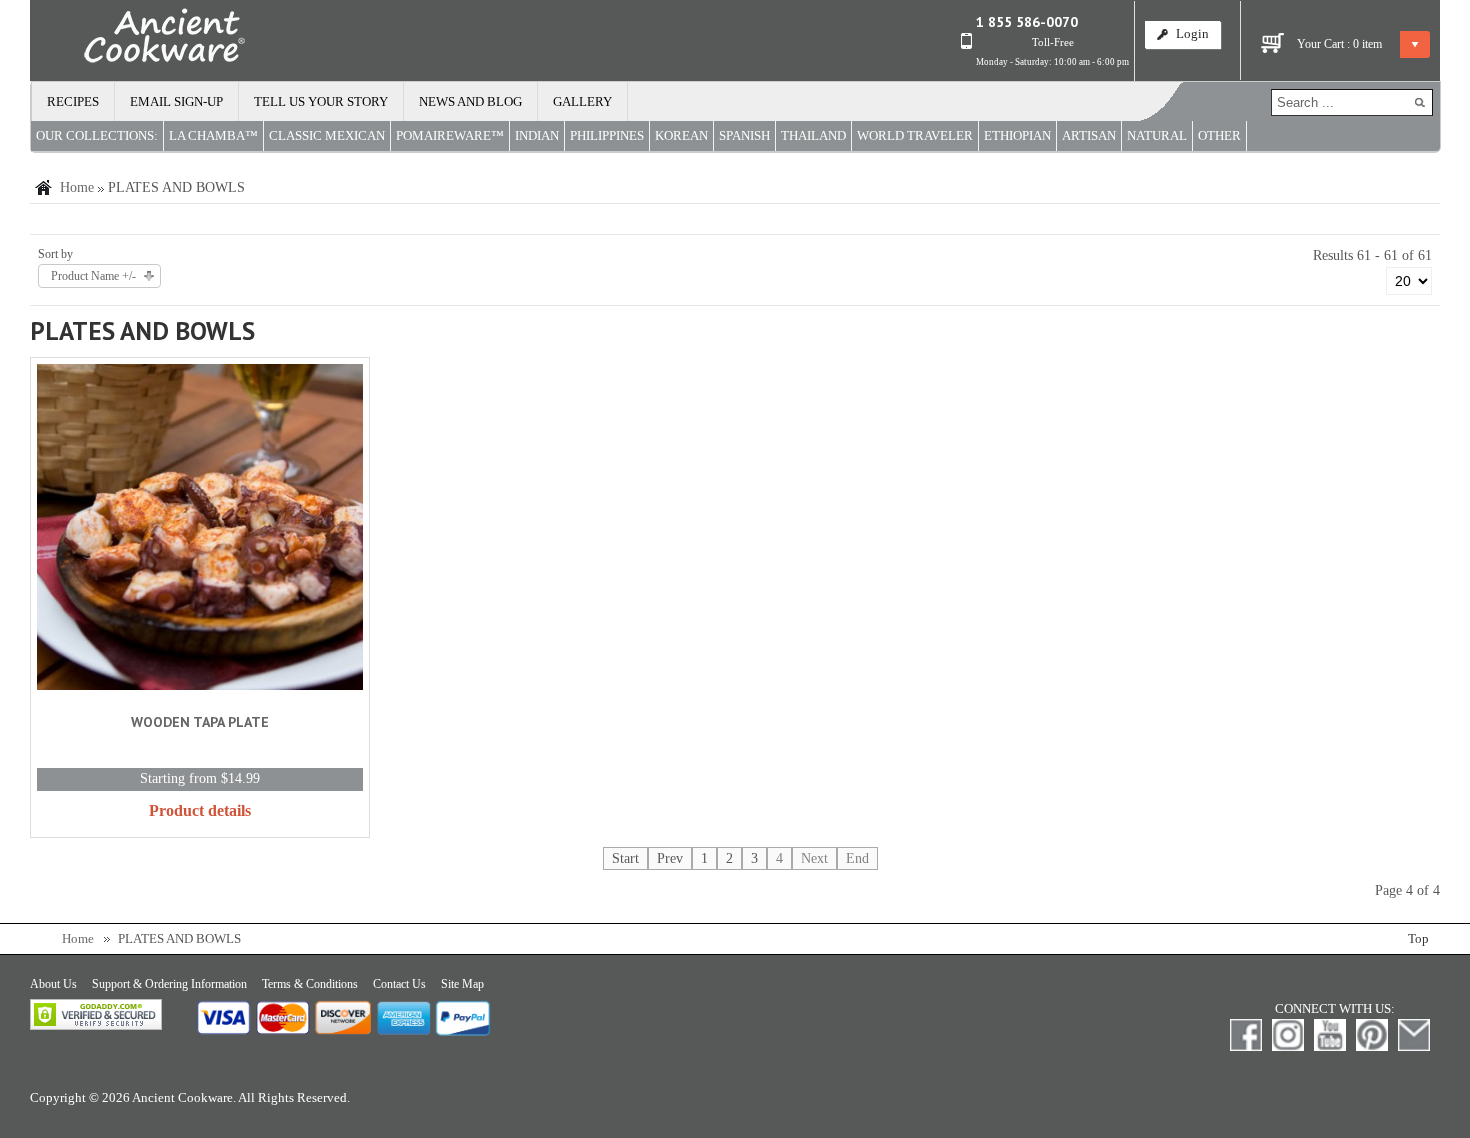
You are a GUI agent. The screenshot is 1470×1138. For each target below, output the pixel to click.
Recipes (73, 102)
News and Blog (470, 102)
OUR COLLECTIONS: (97, 136)
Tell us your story (321, 102)
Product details (200, 810)
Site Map (462, 984)
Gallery (582, 102)
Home (77, 187)
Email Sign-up (176, 102)
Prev (670, 858)
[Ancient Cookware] (138, 40)
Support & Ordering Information (169, 984)
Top (1418, 939)
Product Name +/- (93, 276)
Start (625, 858)
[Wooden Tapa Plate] (200, 531)
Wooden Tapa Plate (200, 722)
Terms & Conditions (310, 984)
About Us (53, 984)
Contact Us (399, 984)
